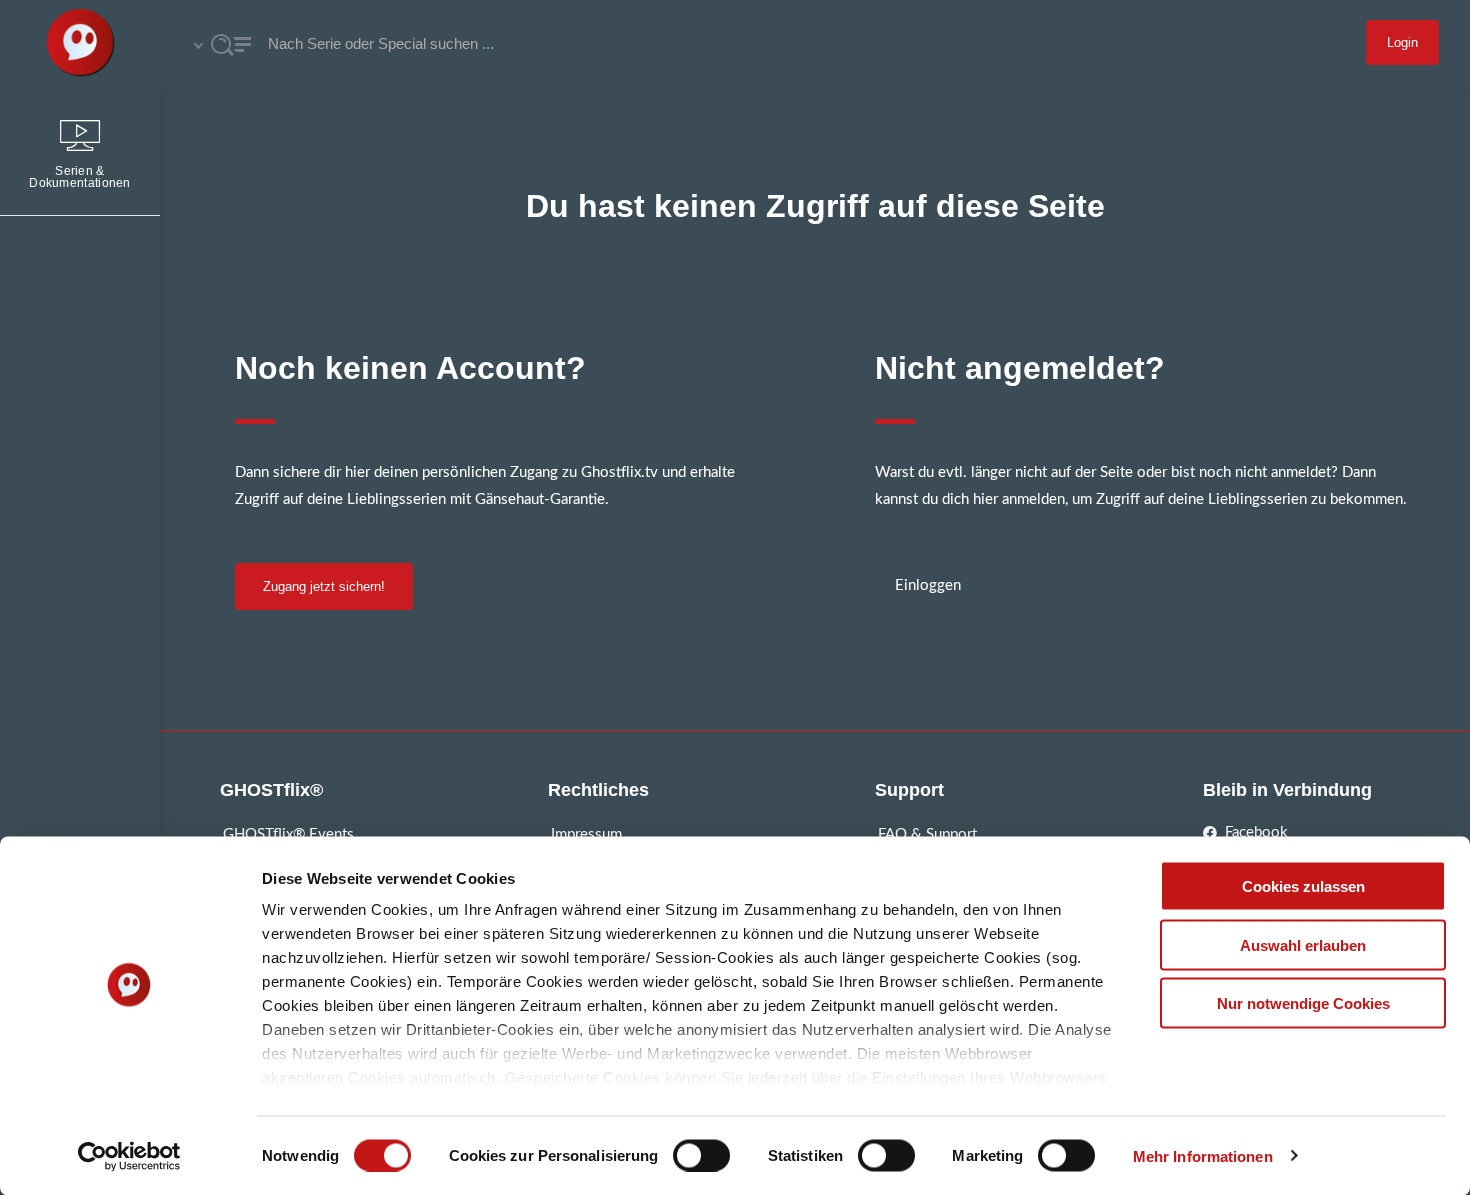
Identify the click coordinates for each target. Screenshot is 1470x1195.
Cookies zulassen (1303, 886)
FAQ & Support (927, 834)
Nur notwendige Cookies (1303, 1003)
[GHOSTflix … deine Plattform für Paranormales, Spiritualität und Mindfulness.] (80, 45)
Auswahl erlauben (1303, 944)
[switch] (701, 1155)
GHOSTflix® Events (288, 834)
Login (1402, 42)
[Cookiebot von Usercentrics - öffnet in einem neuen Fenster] (129, 1156)
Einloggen (928, 585)
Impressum (586, 834)
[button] (324, 586)
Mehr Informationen (1203, 1155)
